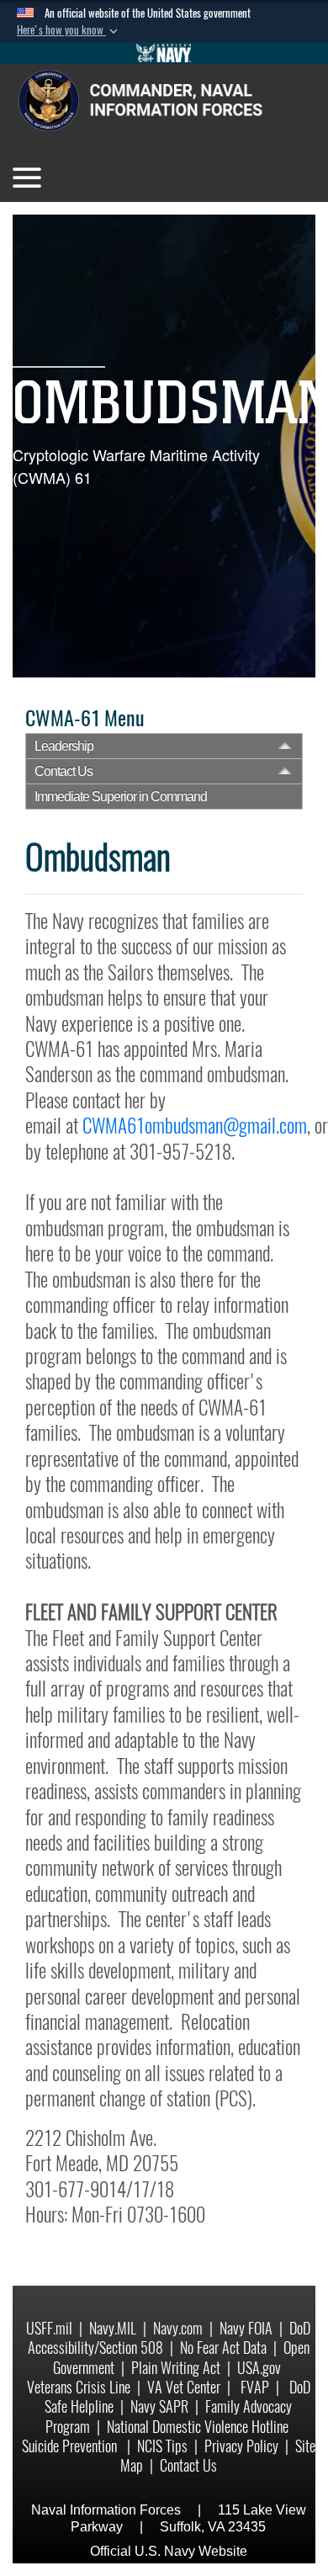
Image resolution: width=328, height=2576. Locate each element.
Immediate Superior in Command (121, 797)
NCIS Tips (162, 2446)
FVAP (255, 2387)
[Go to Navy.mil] (164, 53)
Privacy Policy (241, 2446)
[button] (69, 30)
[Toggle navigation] (27, 178)
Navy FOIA (246, 2328)
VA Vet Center (184, 2387)
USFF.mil (49, 2328)
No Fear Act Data (223, 2348)
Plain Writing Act (176, 2368)
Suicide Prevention (71, 2446)
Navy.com (178, 2328)
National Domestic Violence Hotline (198, 2427)
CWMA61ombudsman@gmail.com (195, 1125)
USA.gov (259, 2368)
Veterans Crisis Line (79, 2387)
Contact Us (63, 771)
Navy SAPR (159, 2406)
